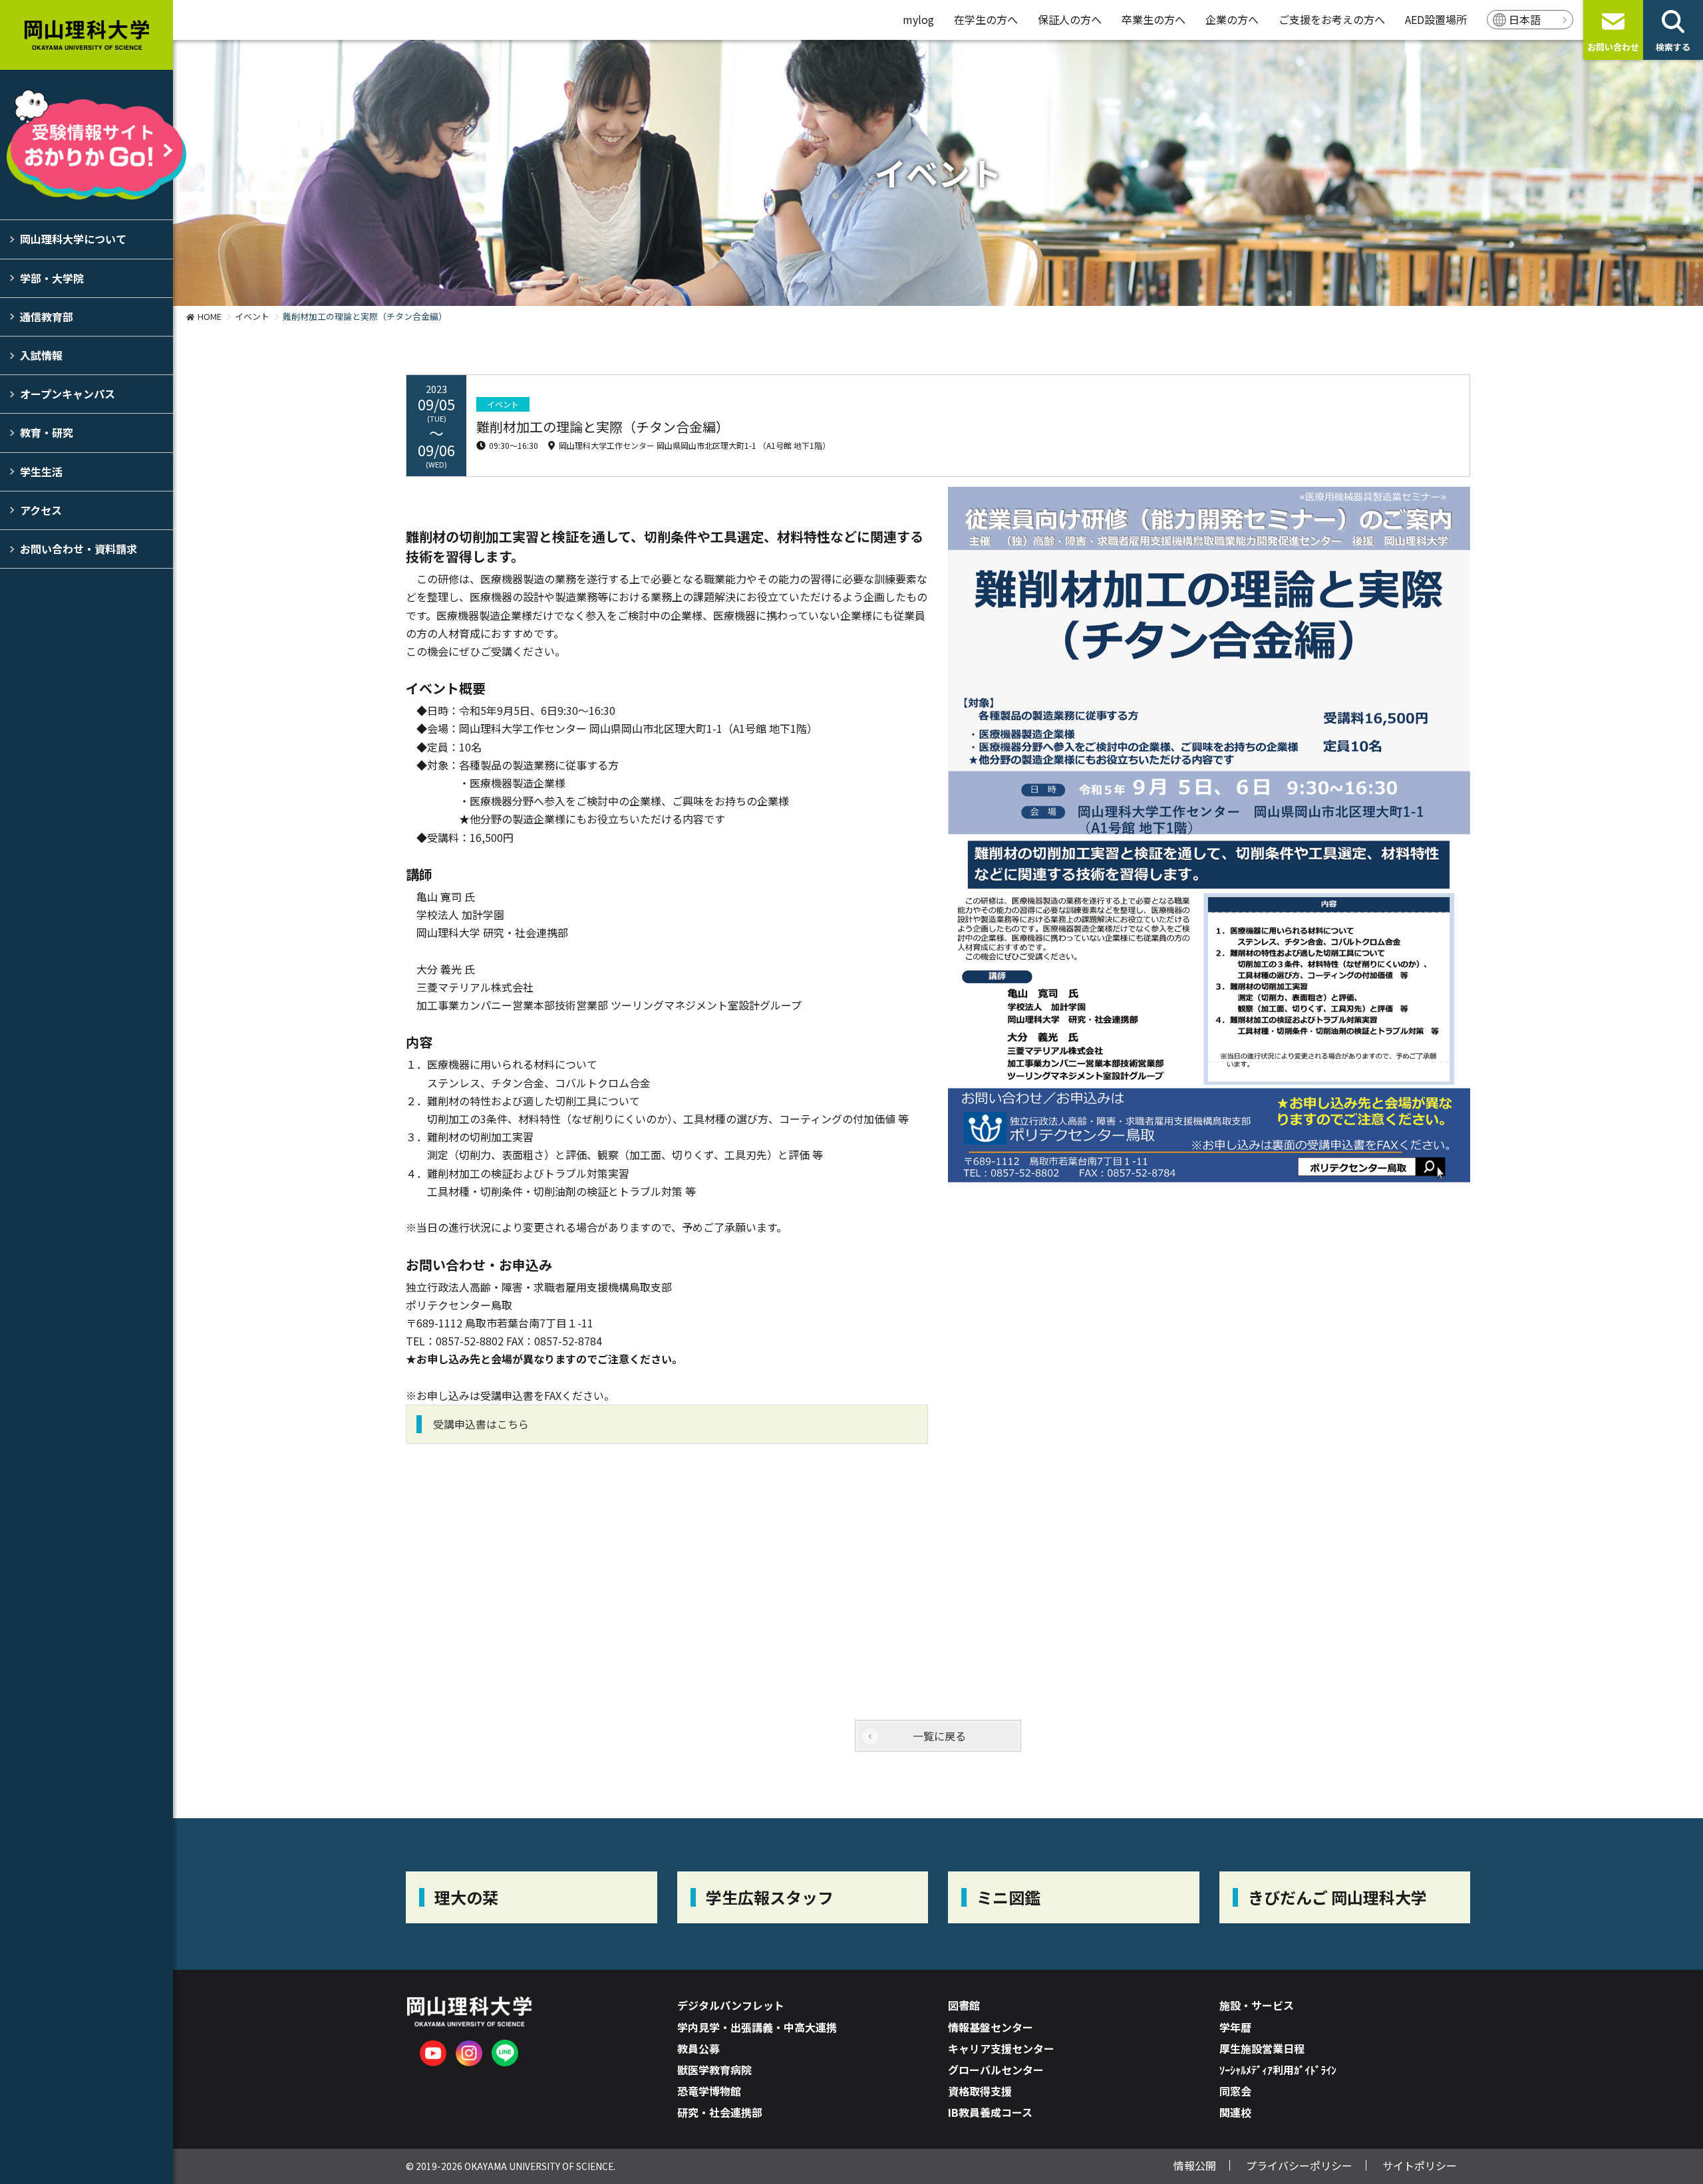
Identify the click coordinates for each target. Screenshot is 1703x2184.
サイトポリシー (1420, 2165)
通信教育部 (47, 317)
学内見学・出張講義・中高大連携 (757, 2027)
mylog (918, 19)
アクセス (41, 510)
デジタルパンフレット (731, 2005)
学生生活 (41, 472)
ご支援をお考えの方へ (1332, 19)
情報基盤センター (991, 2027)
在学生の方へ (986, 19)
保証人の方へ (1070, 19)
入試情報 (41, 355)
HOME (210, 316)
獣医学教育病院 (714, 2070)
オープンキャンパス (68, 394)
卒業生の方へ (1154, 19)
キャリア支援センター (1001, 2048)
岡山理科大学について (73, 239)
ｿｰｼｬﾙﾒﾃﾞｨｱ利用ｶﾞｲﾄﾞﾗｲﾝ (1278, 2070)
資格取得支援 (980, 2091)
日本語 (1525, 19)
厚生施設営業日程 (1262, 2048)
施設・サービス (1257, 2005)
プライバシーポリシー (1299, 2165)
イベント (252, 316)
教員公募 (698, 2048)
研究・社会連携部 (720, 2112)
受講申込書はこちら (481, 1424)
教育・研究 (47, 432)
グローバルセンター (996, 2070)
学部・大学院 (52, 278)
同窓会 (1235, 2091)
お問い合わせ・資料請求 (78, 549)
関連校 (1235, 2112)
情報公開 (1195, 2165)
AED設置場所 (1436, 19)
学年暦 (1235, 2027)
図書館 (964, 2005)
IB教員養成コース (990, 2112)
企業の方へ (1232, 19)
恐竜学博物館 (709, 2091)
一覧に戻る (939, 1736)
